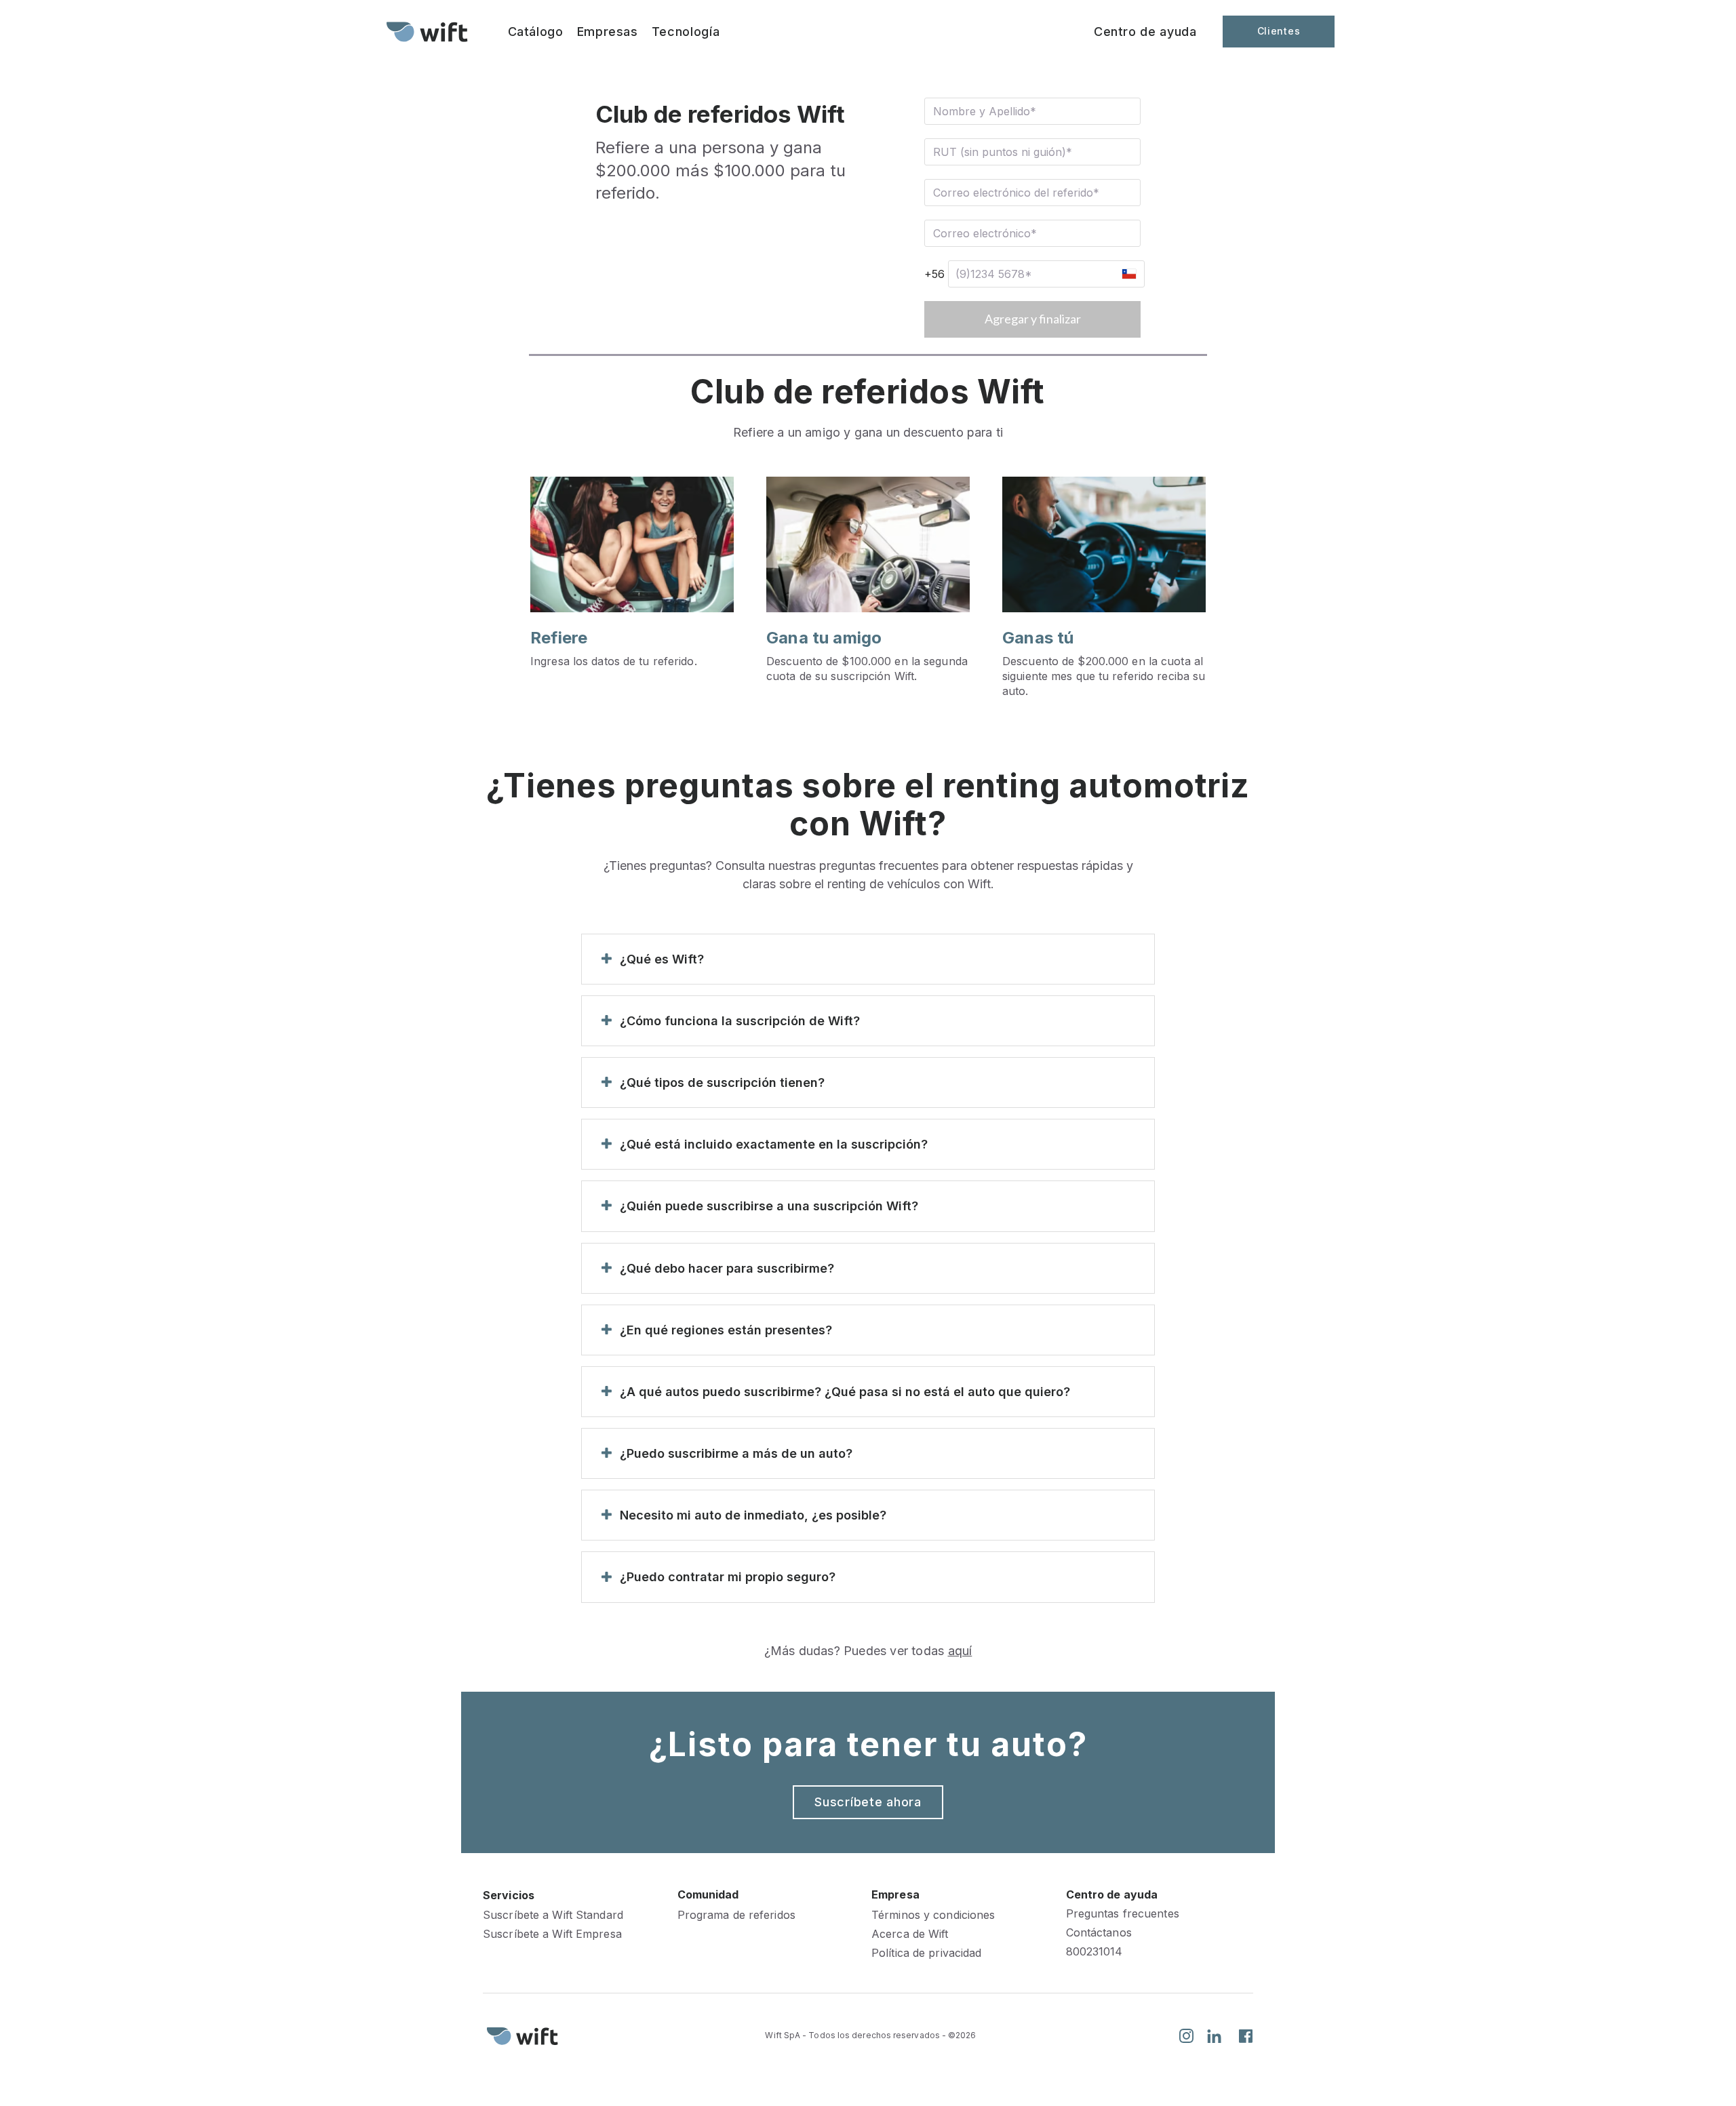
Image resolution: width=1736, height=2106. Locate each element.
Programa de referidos (736, 1915)
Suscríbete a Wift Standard (553, 1915)
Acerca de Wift (910, 1934)
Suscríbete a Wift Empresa (552, 1934)
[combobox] (1128, 274)
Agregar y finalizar (1033, 319)
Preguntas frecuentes (1123, 1914)
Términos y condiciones (933, 1915)
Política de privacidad (926, 1953)
